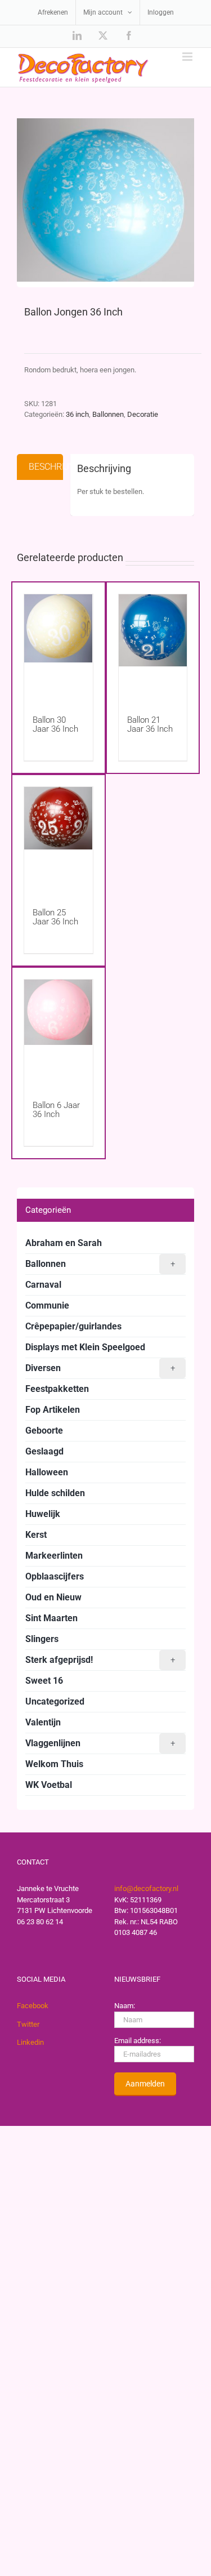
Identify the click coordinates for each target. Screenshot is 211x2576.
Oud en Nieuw (53, 1597)
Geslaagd (44, 1451)
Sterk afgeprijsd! (100, 1660)
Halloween (47, 1472)
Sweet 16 (44, 1681)
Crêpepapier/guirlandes (73, 1326)
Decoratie (143, 414)
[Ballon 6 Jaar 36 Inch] (59, 1029)
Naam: (125, 2006)
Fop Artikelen (53, 1410)
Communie (47, 1305)
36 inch (77, 414)
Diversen (100, 1368)
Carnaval (43, 1285)
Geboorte (44, 1431)
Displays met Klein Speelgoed (85, 1347)
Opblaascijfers (55, 1576)
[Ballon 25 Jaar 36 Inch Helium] (59, 836)
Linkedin (30, 2042)
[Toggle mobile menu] (188, 57)
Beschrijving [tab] (46, 467)
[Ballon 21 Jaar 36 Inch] (153, 644)
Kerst (36, 1535)
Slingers (42, 1639)
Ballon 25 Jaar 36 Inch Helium (55, 922)
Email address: (138, 2041)
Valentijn (43, 1722)
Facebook (33, 2006)
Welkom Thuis (54, 1764)
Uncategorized (55, 1701)
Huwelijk (43, 1514)
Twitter (28, 2024)
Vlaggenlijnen (100, 1743)
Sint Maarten (51, 1618)
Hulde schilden (55, 1493)
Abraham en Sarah (64, 1243)
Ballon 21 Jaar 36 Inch (150, 724)
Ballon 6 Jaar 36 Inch (56, 1110)
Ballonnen (108, 414)
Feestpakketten (57, 1389)
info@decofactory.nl (146, 1888)
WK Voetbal (49, 1785)
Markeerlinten (54, 1556)
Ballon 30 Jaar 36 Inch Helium (55, 729)
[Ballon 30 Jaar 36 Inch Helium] (59, 644)
